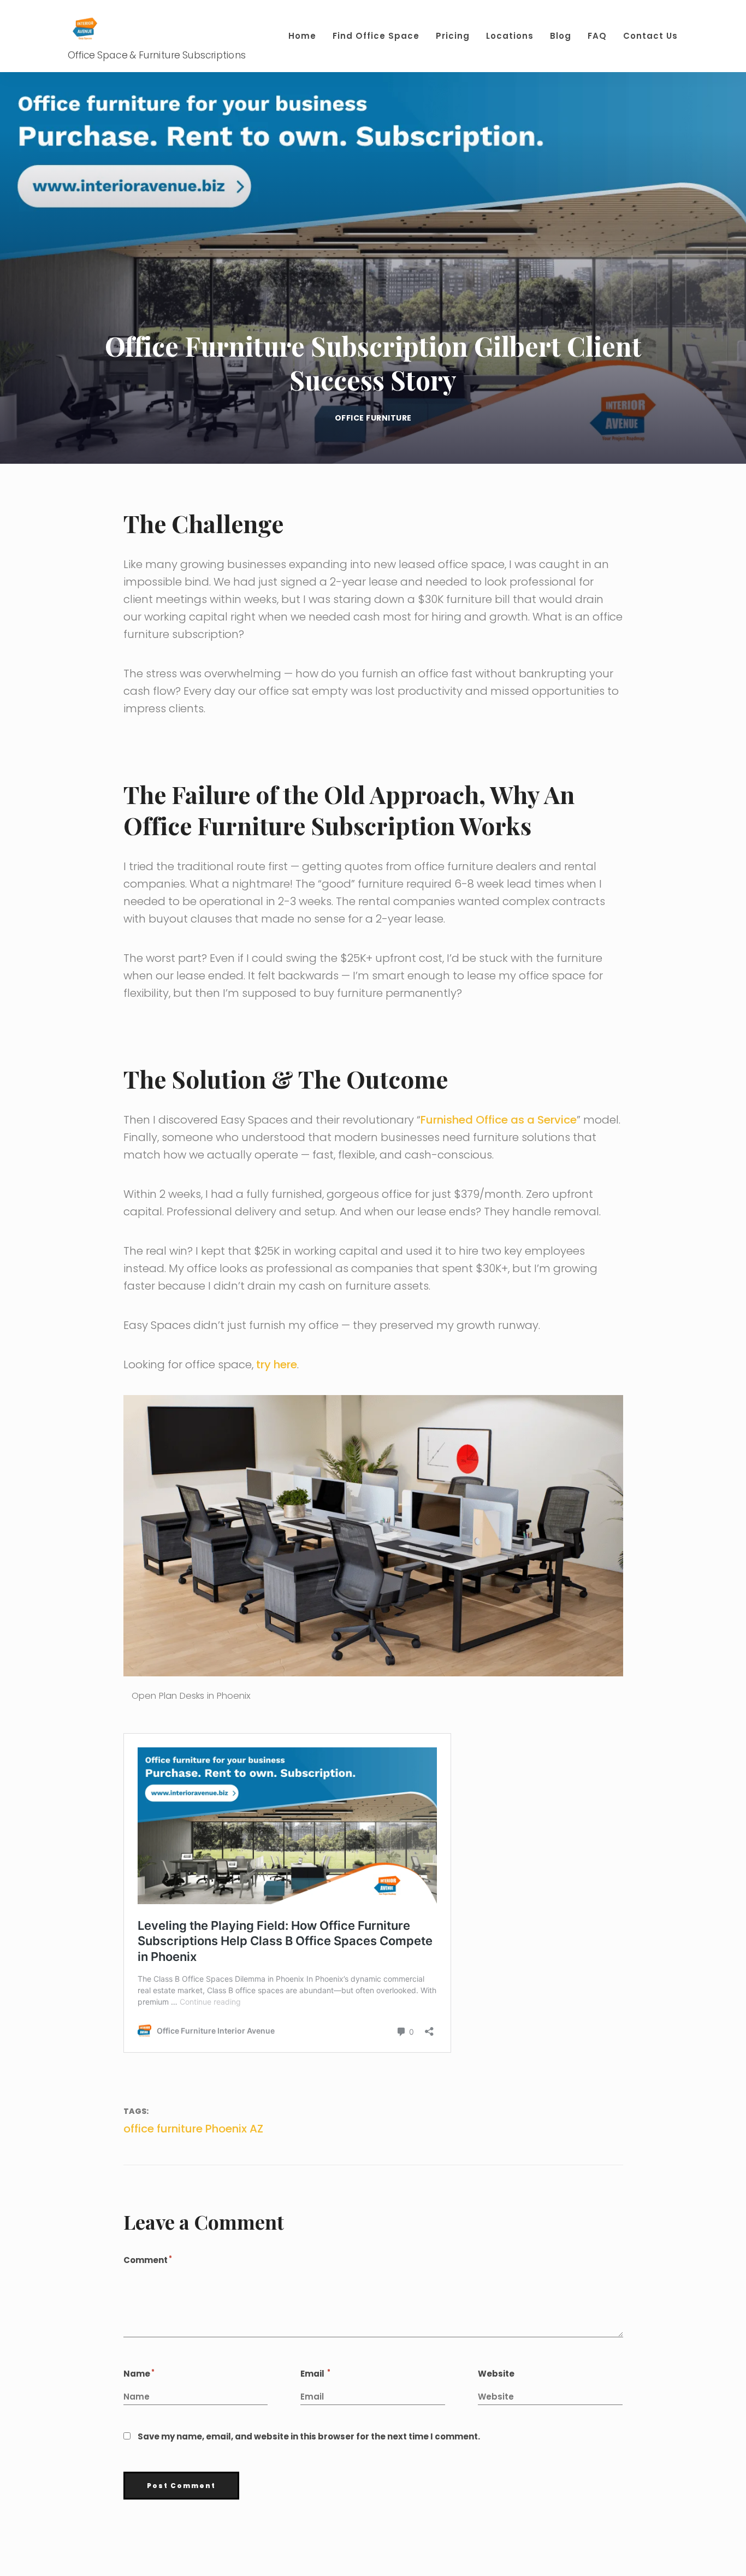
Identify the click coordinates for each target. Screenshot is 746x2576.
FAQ (597, 36)
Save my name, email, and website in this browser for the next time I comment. (309, 2436)
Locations (510, 36)
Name (138, 2374)
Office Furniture (373, 418)
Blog (561, 36)
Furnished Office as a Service (499, 1120)
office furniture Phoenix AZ (193, 2129)
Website (496, 2374)
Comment (147, 2260)
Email (315, 2374)
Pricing (453, 36)
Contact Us (650, 36)
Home (302, 36)
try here (277, 1364)
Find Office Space (376, 36)
